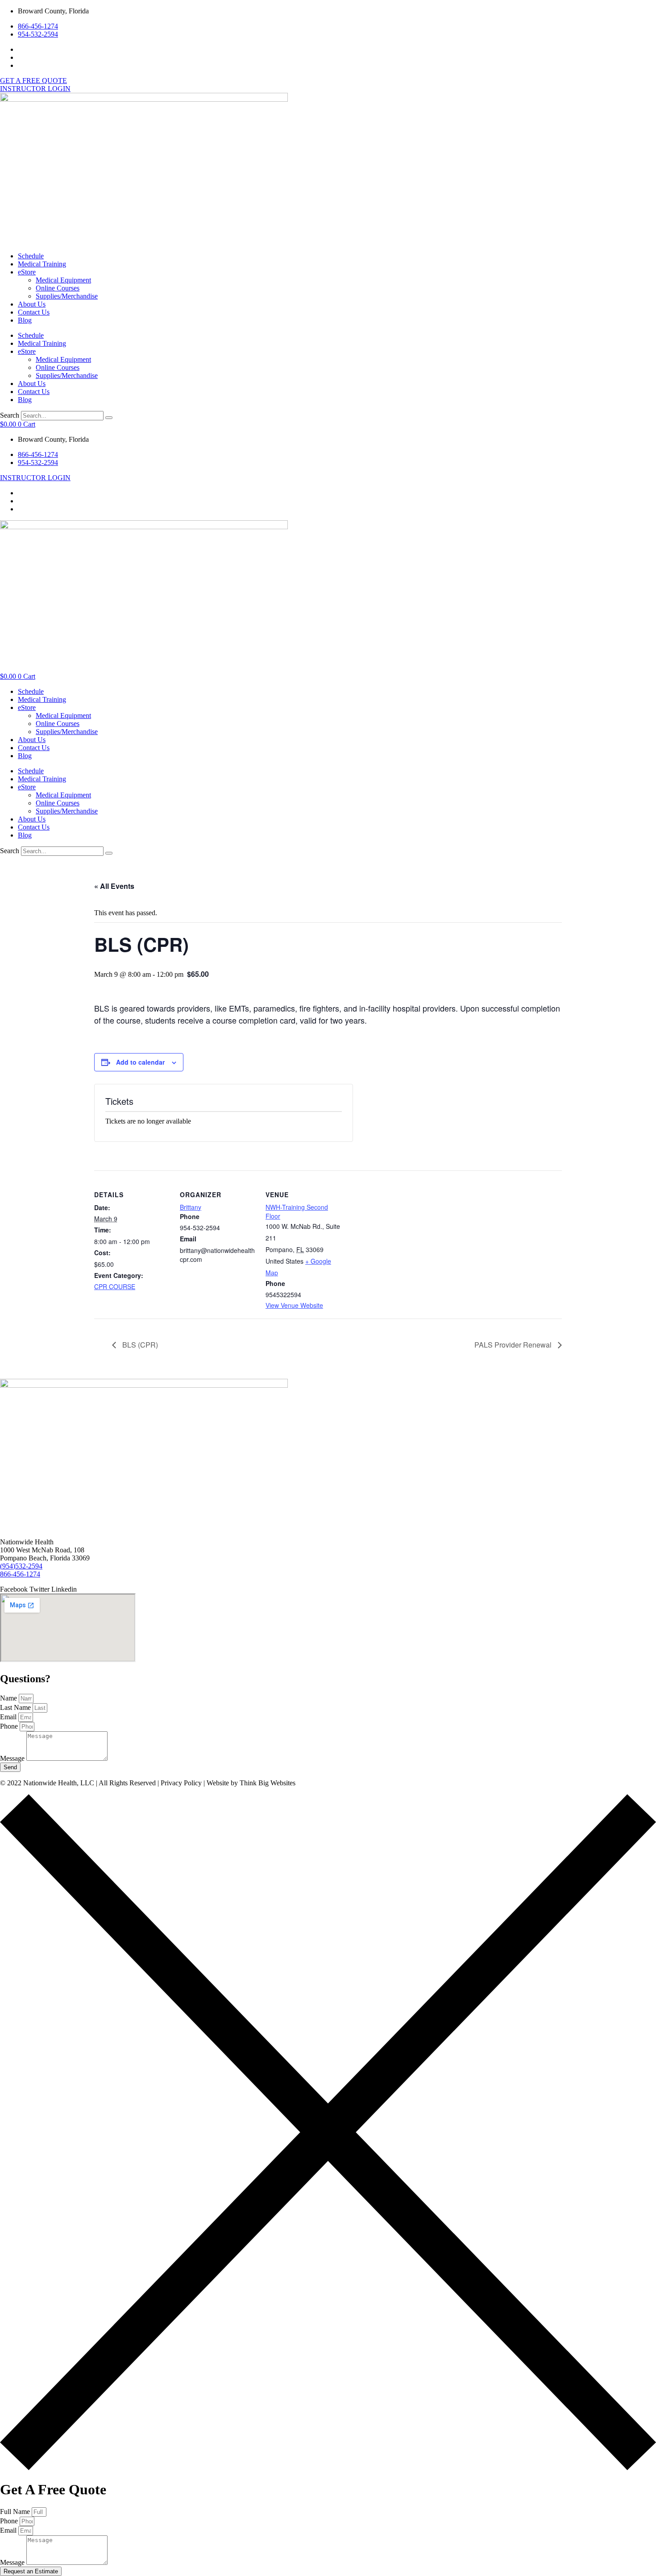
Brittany (191, 1207)
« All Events (114, 886)
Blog (25, 320)
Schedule (31, 256)
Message (13, 1758)
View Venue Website (294, 1305)
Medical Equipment (63, 280)
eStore (27, 272)
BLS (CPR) (139, 1345)
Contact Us (34, 312)
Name (9, 1698)
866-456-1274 (20, 1574)
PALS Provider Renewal (514, 1345)
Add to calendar (140, 1062)
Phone (10, 1726)
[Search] (109, 418)
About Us (32, 304)
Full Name (16, 2512)
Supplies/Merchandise (67, 296)
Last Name (16, 1707)
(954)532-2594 (21, 1566)
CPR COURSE (115, 1286)
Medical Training (42, 264)
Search (10, 415)
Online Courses (58, 288)
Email (9, 1717)
